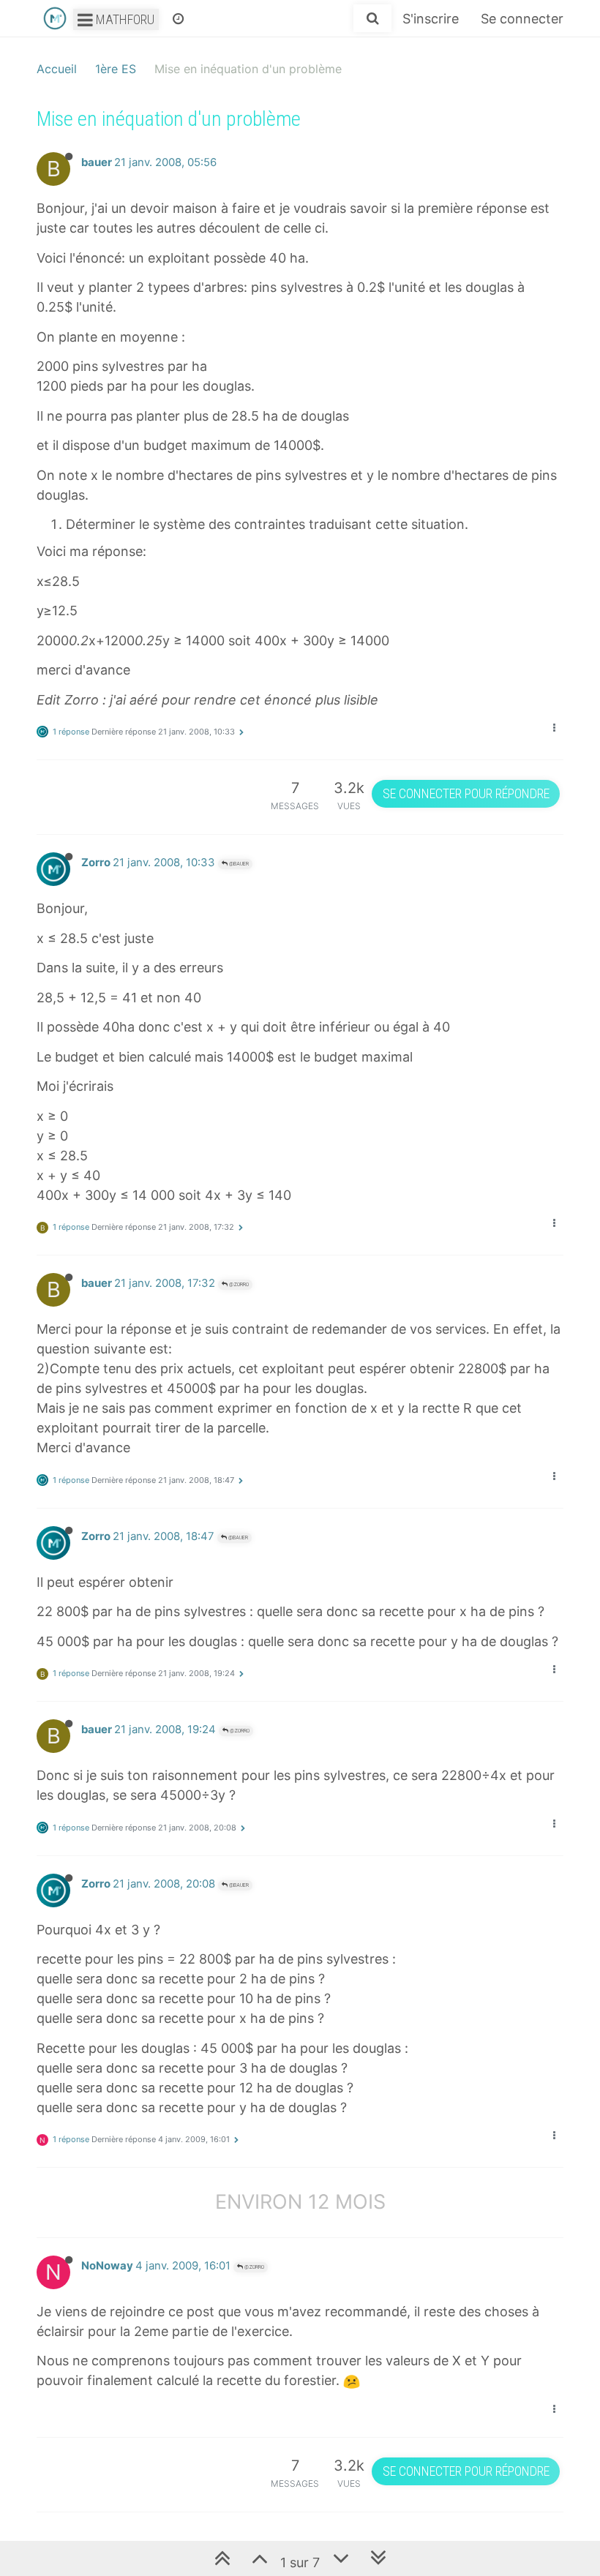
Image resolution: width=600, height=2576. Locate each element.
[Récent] (178, 18)
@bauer (238, 864)
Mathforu (124, 19)
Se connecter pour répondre (466, 793)
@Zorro (238, 1284)
